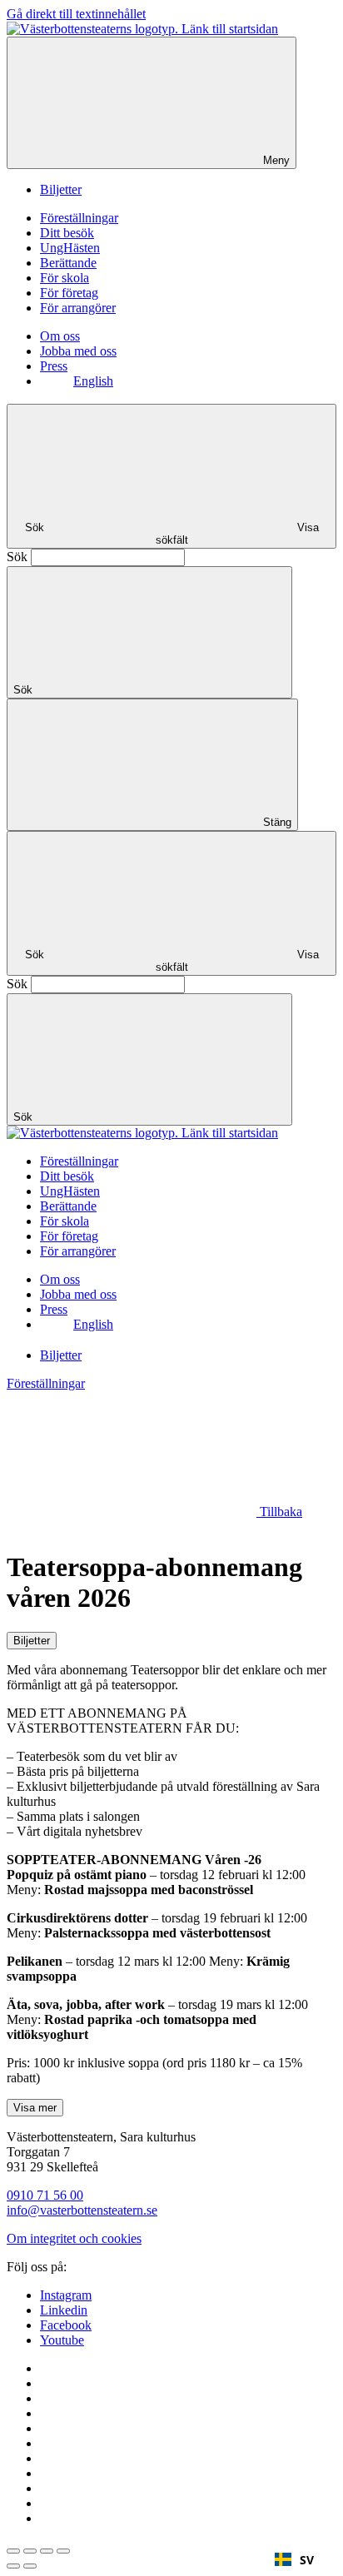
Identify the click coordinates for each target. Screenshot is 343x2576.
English (93, 381)
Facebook (66, 2325)
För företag (69, 293)
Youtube (62, 2340)
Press (54, 366)
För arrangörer (78, 308)
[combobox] (294, 2559)
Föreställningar (79, 218)
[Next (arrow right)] (30, 2566)
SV (307, 2560)
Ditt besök (67, 233)
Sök (17, 557)
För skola (65, 278)
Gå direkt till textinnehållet (76, 14)
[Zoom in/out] (63, 2551)
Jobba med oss (78, 351)
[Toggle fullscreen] (47, 2551)
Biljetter (61, 189)
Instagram (66, 2295)
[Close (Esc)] (13, 2551)
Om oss (60, 336)
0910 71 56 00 (45, 2195)
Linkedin (64, 2310)
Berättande (68, 263)
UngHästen (70, 248)
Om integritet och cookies (74, 2238)
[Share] (30, 2551)
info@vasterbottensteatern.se (82, 2210)
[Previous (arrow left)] (13, 2566)
